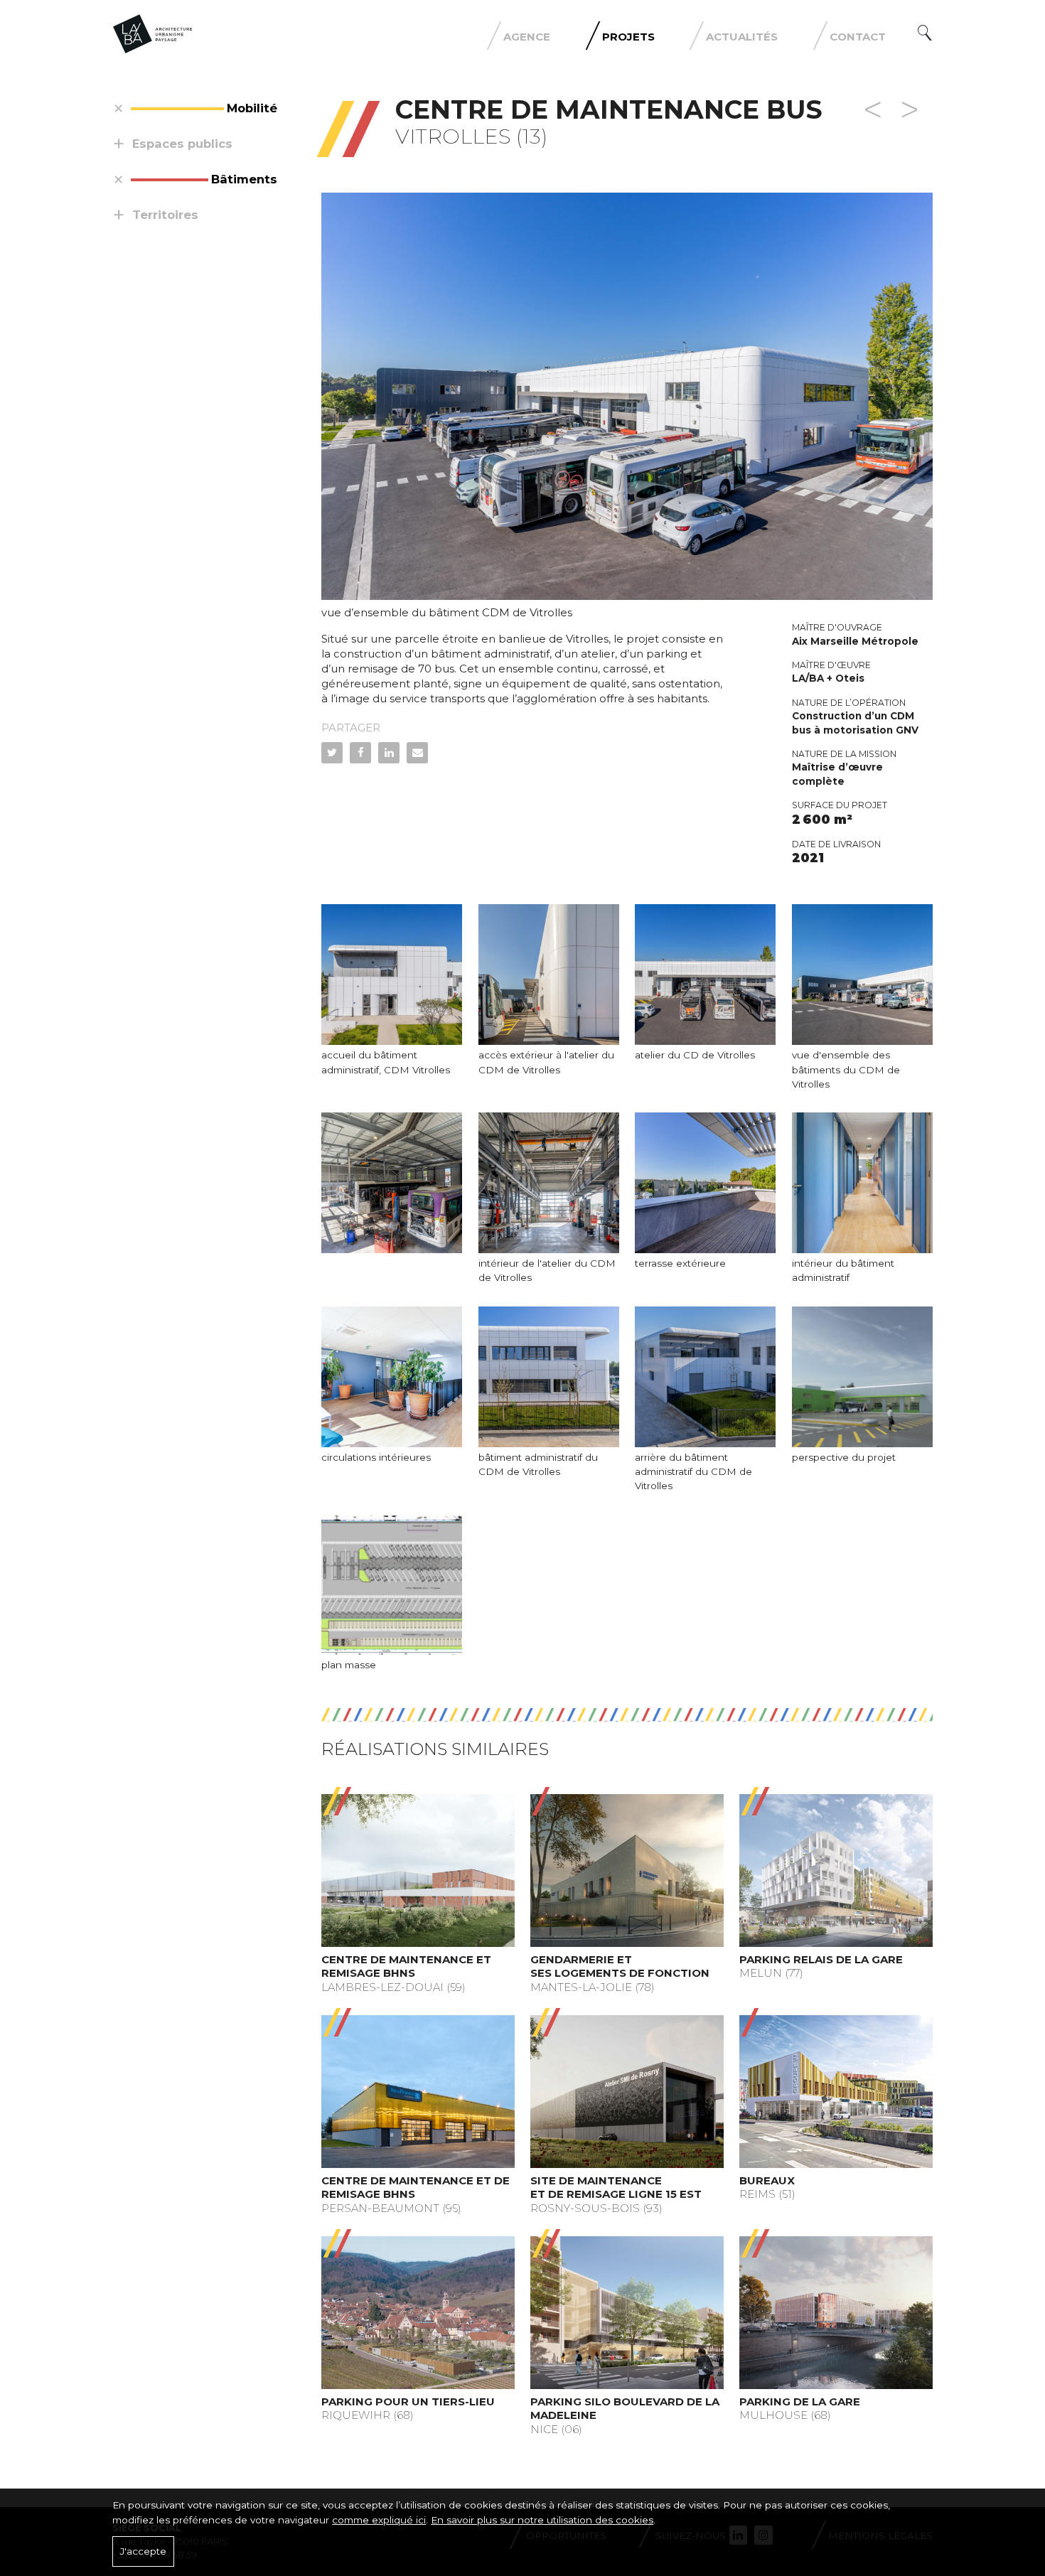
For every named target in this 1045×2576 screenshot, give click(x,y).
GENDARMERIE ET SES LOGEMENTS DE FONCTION (620, 1966)
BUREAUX (767, 2180)
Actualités (742, 37)
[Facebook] (360, 753)
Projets (628, 37)
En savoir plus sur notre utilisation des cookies (542, 2520)
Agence (527, 37)
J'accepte (143, 2551)
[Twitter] (332, 753)
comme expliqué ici (379, 2520)
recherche (925, 33)
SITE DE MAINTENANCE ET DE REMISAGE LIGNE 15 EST (616, 2188)
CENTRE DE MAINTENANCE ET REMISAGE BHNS (406, 1966)
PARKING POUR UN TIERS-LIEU (408, 2401)
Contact (858, 37)
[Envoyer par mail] (417, 753)
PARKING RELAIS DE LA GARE (821, 1959)
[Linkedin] (389, 753)
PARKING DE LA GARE (800, 2401)
